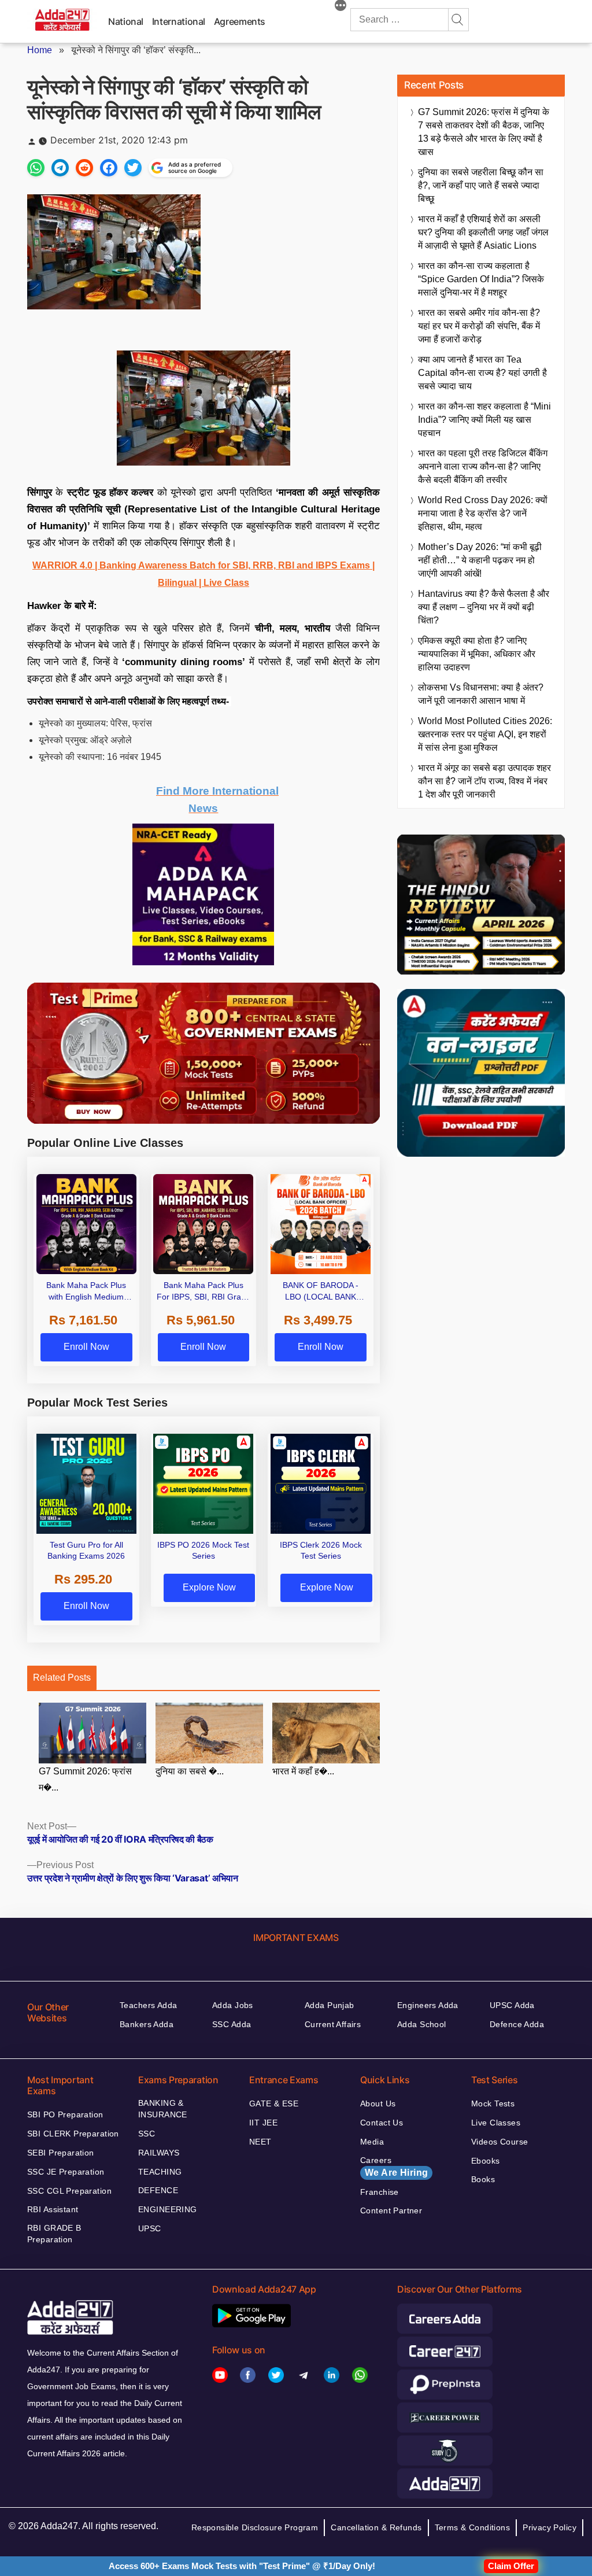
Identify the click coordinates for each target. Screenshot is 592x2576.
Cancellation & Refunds (376, 2527)
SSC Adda (232, 2024)
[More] (341, 7)
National (126, 21)
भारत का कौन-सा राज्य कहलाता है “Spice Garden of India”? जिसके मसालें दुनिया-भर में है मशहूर (481, 279)
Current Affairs (333, 2024)
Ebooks (486, 2161)
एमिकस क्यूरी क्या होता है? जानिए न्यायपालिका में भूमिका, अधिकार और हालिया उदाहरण (477, 654)
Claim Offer (511, 2566)
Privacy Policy (550, 2527)
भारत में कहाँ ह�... (303, 1771)
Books (483, 2179)
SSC (147, 2134)
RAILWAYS (159, 2153)
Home (40, 50)
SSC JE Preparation (66, 2172)
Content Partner (391, 2210)
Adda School (422, 2024)
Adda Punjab (330, 2005)
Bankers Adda (147, 2024)
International (179, 21)
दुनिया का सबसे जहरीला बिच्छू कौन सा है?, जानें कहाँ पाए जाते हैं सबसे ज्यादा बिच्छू (481, 185)
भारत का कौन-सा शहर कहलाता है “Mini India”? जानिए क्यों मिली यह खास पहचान (484, 420)
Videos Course (499, 2142)
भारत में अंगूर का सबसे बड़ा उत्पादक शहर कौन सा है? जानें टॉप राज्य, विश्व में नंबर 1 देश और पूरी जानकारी (484, 781)
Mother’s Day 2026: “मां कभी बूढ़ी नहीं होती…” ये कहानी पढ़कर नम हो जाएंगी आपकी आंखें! (480, 560)
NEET (260, 2142)
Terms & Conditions (473, 2527)
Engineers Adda (428, 2005)
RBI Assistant (53, 2209)
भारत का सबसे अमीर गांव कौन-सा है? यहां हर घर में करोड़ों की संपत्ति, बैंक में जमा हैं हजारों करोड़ (479, 326)
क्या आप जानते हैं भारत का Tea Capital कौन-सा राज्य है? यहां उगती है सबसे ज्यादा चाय (482, 373)
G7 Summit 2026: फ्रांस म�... (85, 1780)
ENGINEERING (168, 2209)
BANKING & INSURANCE (163, 2109)
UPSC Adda (512, 2005)
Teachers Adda (148, 2005)
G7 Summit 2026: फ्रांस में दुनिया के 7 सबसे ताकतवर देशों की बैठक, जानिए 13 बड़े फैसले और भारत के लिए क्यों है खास (484, 132)
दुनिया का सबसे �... (190, 1771)
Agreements (240, 21)
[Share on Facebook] (109, 168)
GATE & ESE (274, 2103)
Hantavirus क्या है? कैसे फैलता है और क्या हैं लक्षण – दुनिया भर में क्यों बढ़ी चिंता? (484, 607)
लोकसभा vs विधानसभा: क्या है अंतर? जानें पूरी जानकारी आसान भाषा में (481, 694)
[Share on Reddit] (84, 168)
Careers (394, 2167)
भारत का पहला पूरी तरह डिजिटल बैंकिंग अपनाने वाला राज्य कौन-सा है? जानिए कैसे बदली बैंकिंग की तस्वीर (483, 466)
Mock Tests (493, 2103)
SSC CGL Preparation (69, 2191)
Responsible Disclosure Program (255, 2527)
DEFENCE (158, 2190)
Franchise (380, 2192)
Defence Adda (517, 2024)
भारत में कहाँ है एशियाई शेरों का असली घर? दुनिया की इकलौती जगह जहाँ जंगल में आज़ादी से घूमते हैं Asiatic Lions (483, 232)
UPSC (150, 2228)
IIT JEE (263, 2123)
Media (372, 2142)
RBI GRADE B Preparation (54, 2234)
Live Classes (496, 2123)
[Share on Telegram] (60, 168)
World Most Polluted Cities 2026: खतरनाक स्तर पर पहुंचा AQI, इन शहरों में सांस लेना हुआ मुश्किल (485, 734)
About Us (378, 2103)
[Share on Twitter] (133, 168)
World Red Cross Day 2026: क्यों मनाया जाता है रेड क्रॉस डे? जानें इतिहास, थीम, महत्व (483, 513)
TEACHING (160, 2172)
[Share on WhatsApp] (36, 168)
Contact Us (382, 2123)
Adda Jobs (233, 2005)
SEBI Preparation (61, 2153)
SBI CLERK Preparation (73, 2134)
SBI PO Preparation (65, 2114)
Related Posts (62, 1678)
